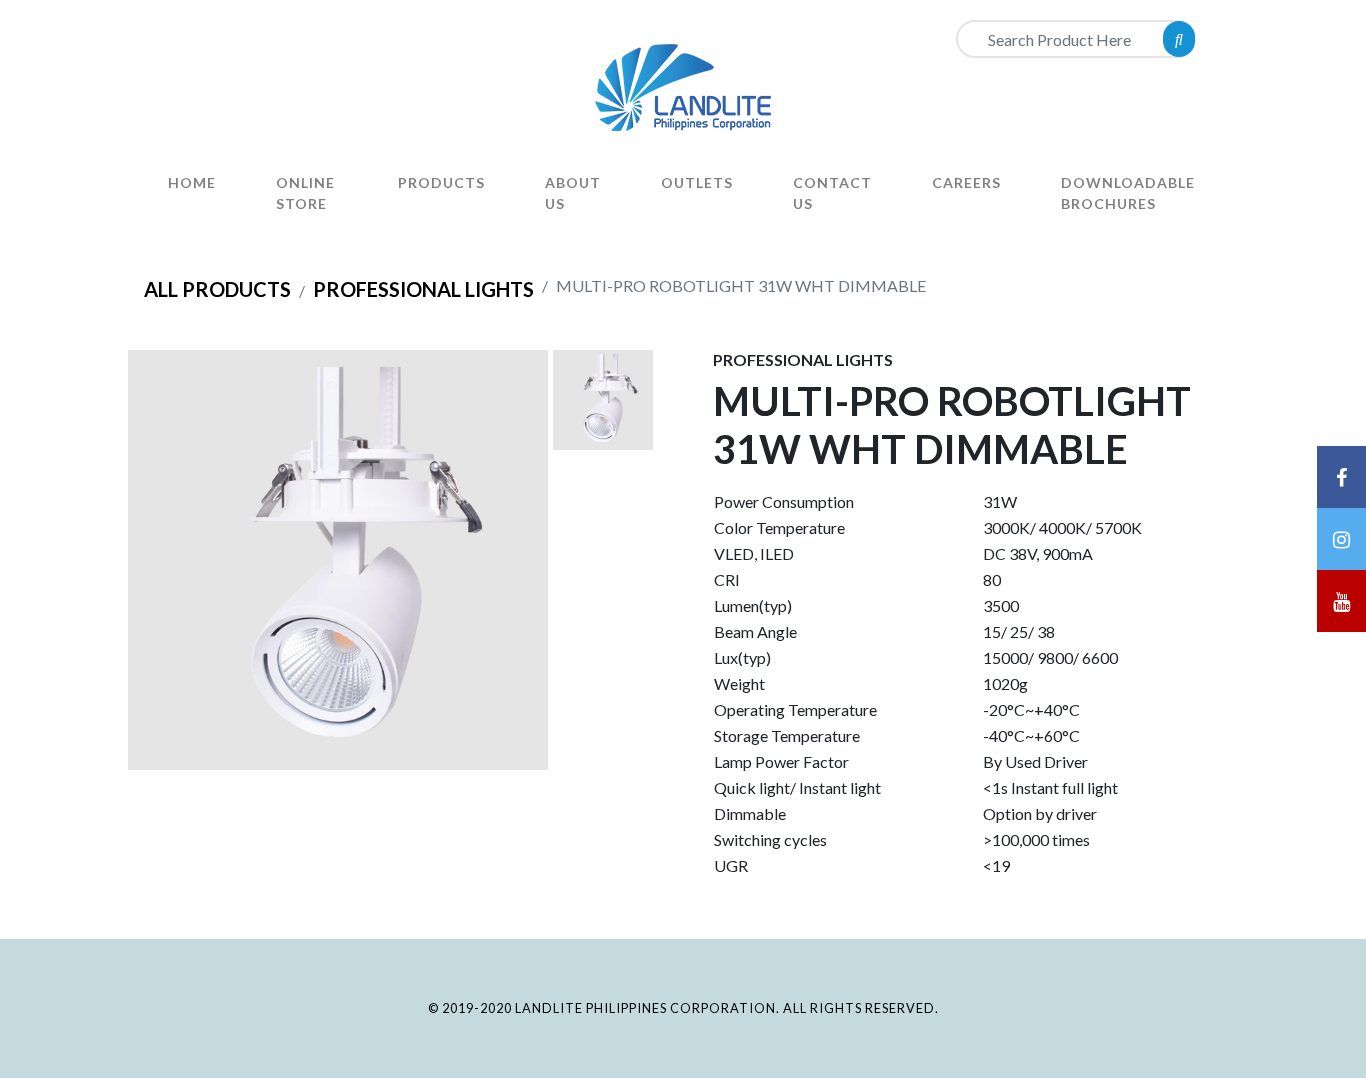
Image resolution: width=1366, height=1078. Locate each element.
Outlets (697, 182)
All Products (217, 289)
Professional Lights (423, 289)
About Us (573, 193)
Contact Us (832, 193)
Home (192, 182)
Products (441, 182)
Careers (966, 182)
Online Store (305, 193)
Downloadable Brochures (1128, 193)
